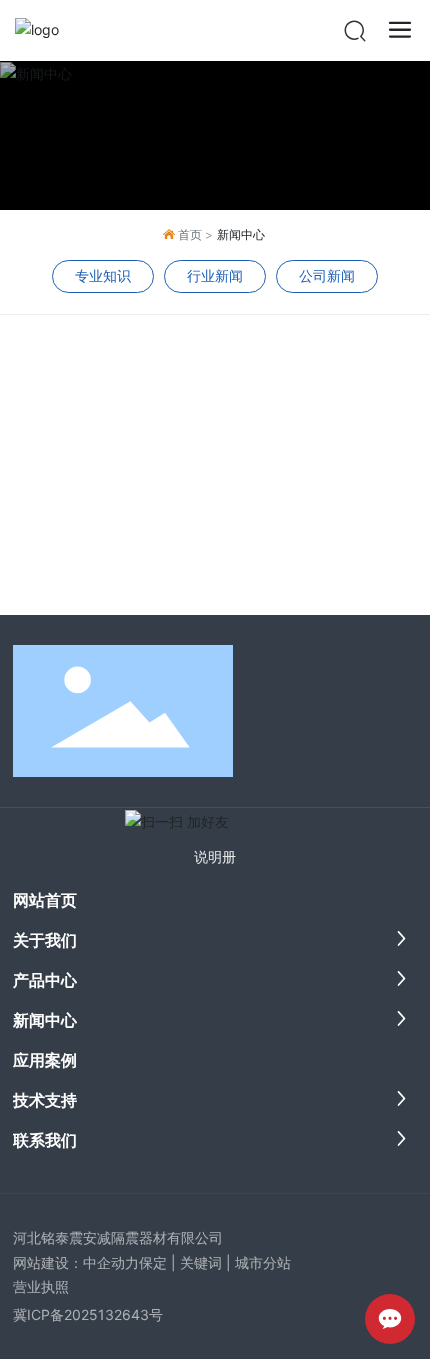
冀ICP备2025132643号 (88, 1314)
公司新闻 (327, 275)
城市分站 (263, 1262)
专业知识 (103, 275)
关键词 (201, 1262)
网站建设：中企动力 (76, 1262)
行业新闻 (215, 275)
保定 (153, 1262)
